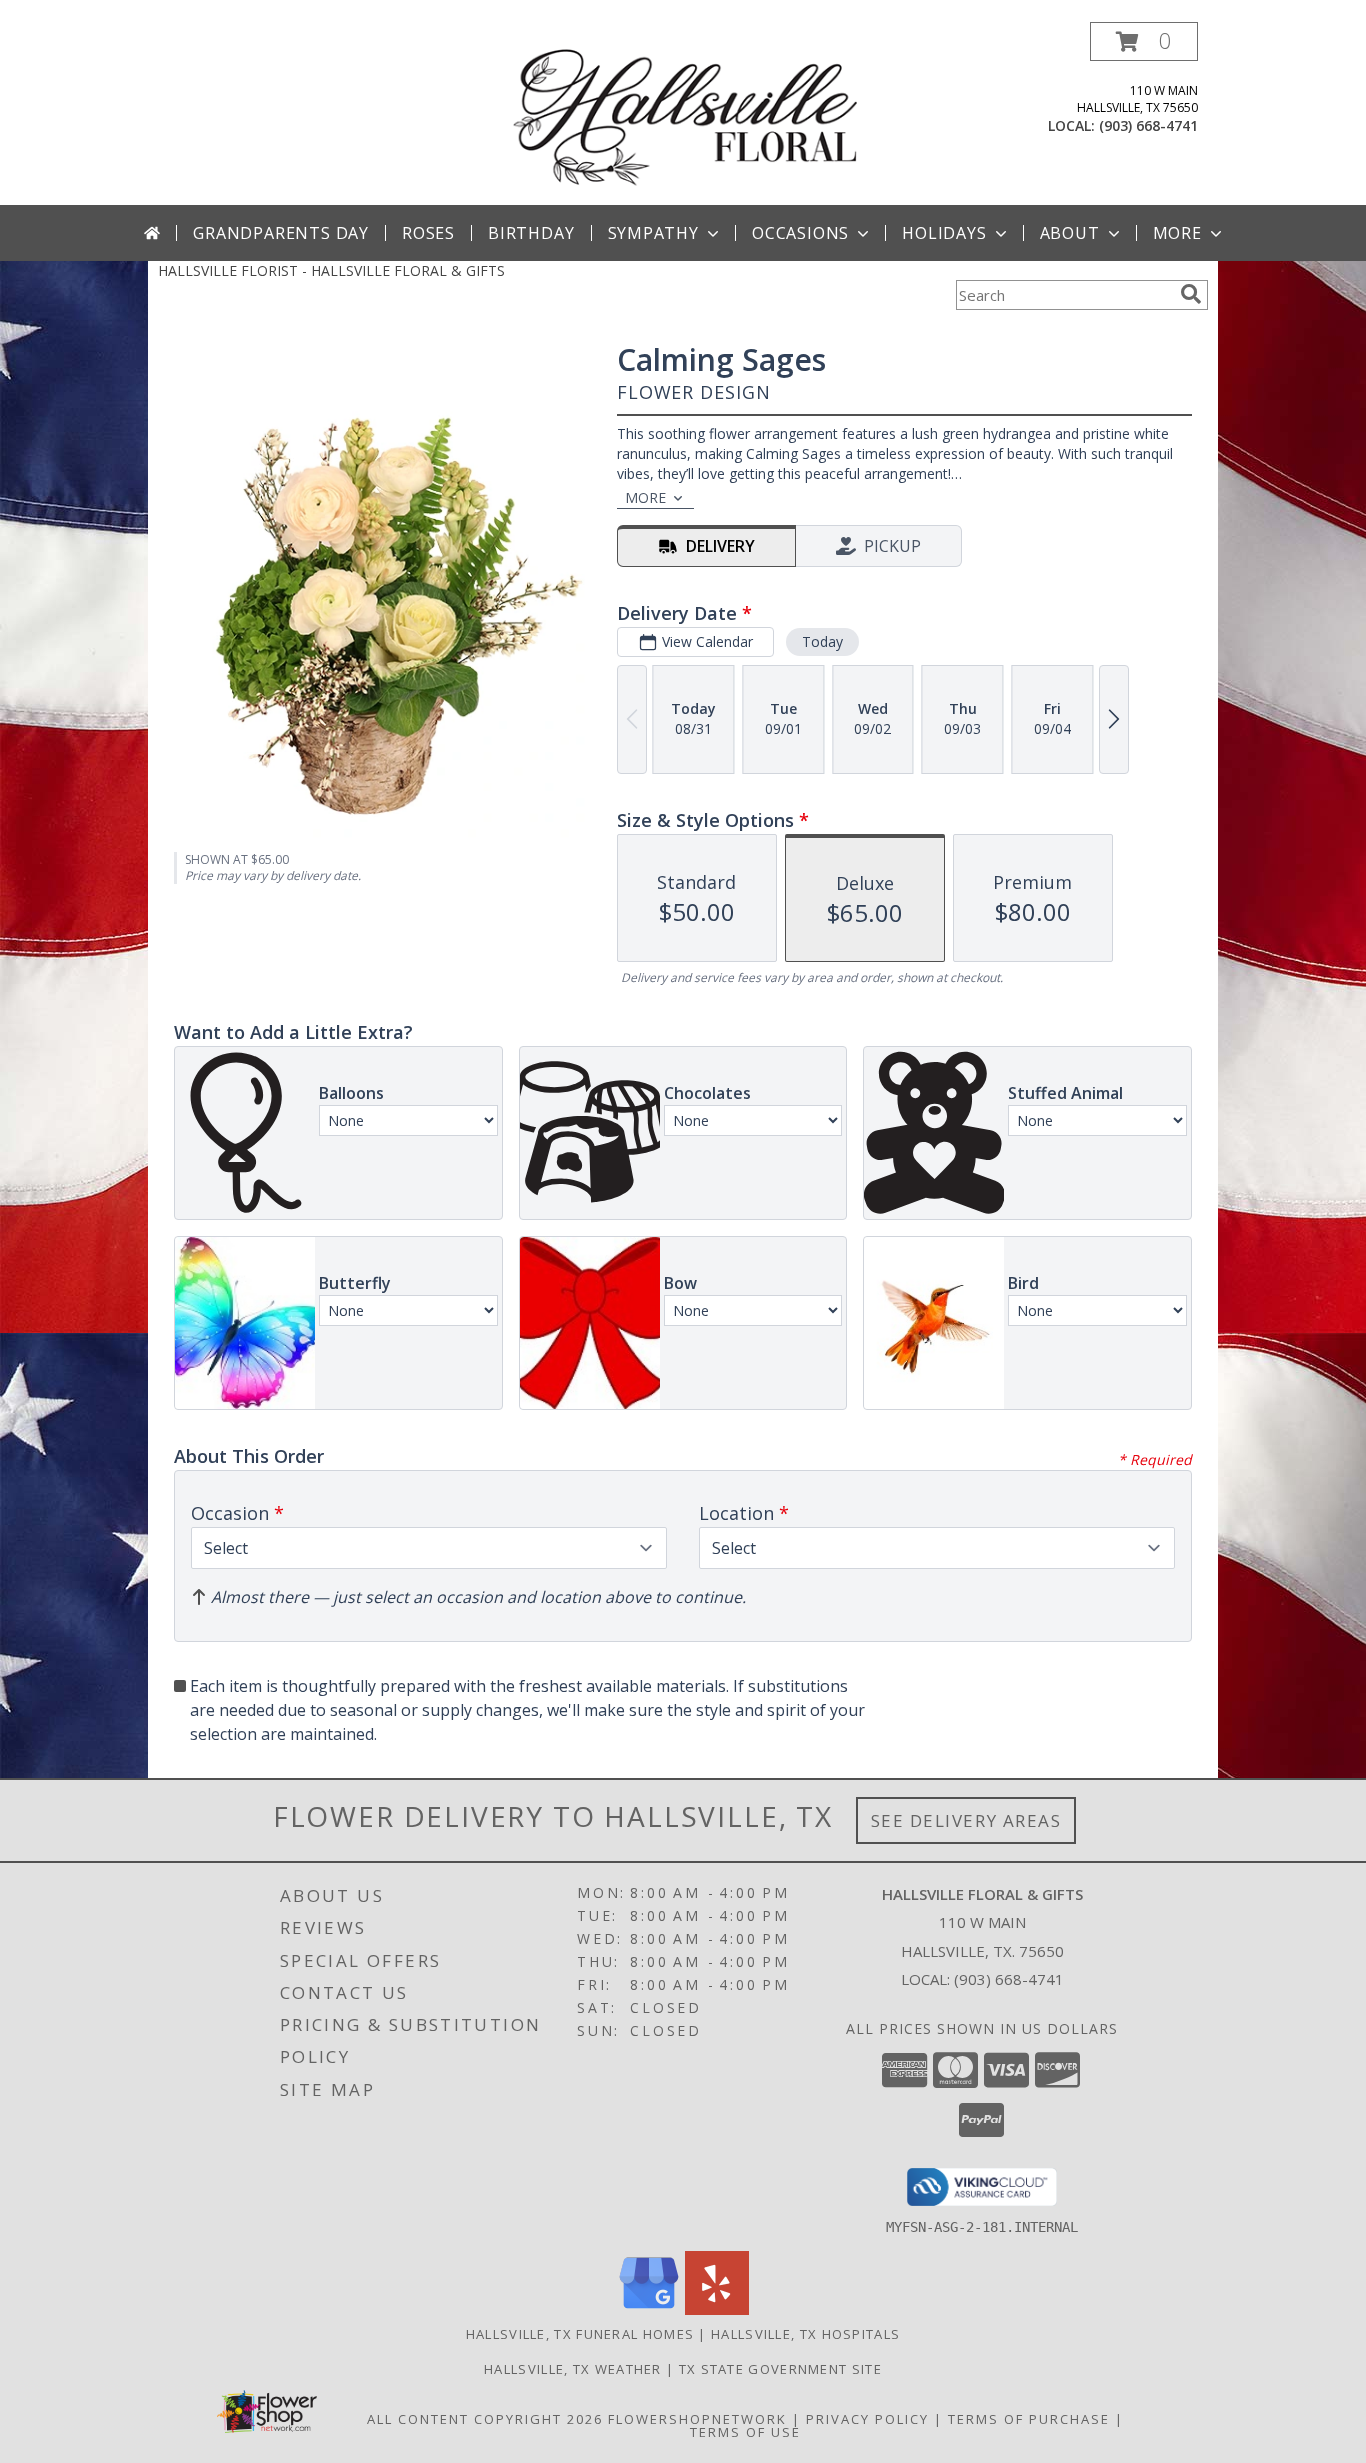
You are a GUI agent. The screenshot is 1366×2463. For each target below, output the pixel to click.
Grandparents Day (281, 233)
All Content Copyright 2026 (485, 2419)
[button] (1144, 41)
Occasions (800, 233)
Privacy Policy (867, 2419)
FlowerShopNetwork (697, 2419)
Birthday (531, 233)
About (1070, 233)
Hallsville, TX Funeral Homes (580, 2334)
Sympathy (653, 233)
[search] (1191, 294)
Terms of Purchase (1029, 2419)
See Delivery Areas (966, 1820)
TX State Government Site (780, 2369)
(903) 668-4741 (1148, 125)
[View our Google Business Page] (649, 2309)
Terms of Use (745, 2432)
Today (822, 641)
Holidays (944, 233)
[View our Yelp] (717, 2309)
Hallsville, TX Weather (573, 2369)
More (1177, 233)
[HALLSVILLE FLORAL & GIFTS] (685, 113)
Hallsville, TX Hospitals (805, 2334)
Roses (428, 233)
